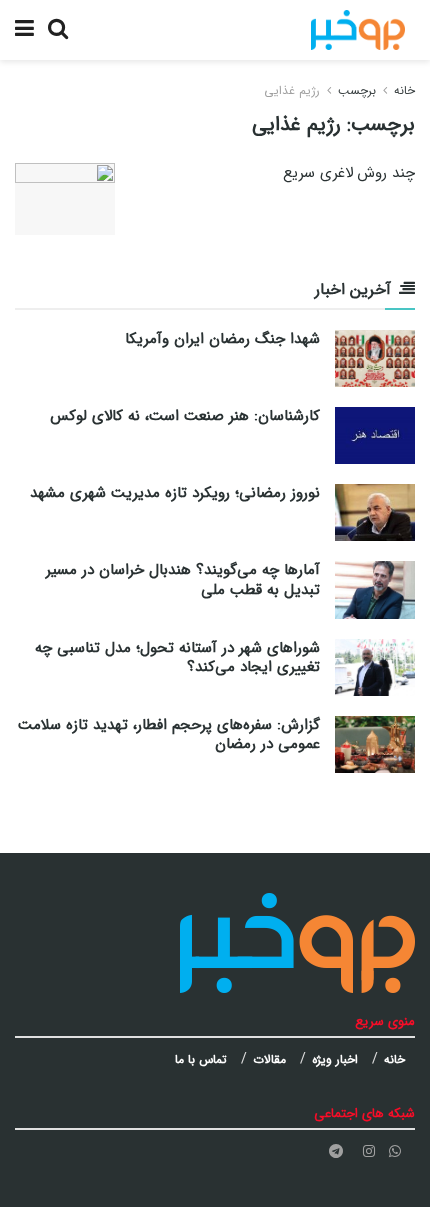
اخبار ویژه (335, 1059)
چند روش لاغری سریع (349, 173)
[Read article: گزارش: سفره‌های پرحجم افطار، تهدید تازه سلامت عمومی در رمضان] (375, 744)
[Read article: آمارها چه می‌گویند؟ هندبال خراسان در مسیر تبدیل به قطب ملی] (375, 589)
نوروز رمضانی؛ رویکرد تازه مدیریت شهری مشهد (175, 493)
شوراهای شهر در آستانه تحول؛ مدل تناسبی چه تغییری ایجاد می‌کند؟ (177, 658)
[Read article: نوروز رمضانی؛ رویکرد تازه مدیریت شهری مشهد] (375, 512)
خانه (404, 90)
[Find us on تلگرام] (336, 1151)
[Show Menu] (24, 30)
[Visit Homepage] (358, 30)
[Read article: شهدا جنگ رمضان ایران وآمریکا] (375, 358)
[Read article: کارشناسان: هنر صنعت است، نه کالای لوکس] (375, 435)
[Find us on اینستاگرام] (369, 1151)
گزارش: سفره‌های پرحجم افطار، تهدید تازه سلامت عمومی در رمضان (169, 735)
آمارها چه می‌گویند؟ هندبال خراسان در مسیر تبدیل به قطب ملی (183, 580)
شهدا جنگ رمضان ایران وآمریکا (222, 339)
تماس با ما (201, 1059)
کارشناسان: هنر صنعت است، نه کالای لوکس (185, 416)
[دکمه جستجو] (58, 30)
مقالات (269, 1059)
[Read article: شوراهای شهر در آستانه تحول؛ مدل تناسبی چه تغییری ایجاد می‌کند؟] (375, 667)
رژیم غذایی (292, 90)
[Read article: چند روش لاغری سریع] (65, 199)
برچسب (357, 90)
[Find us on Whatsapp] (395, 1151)
